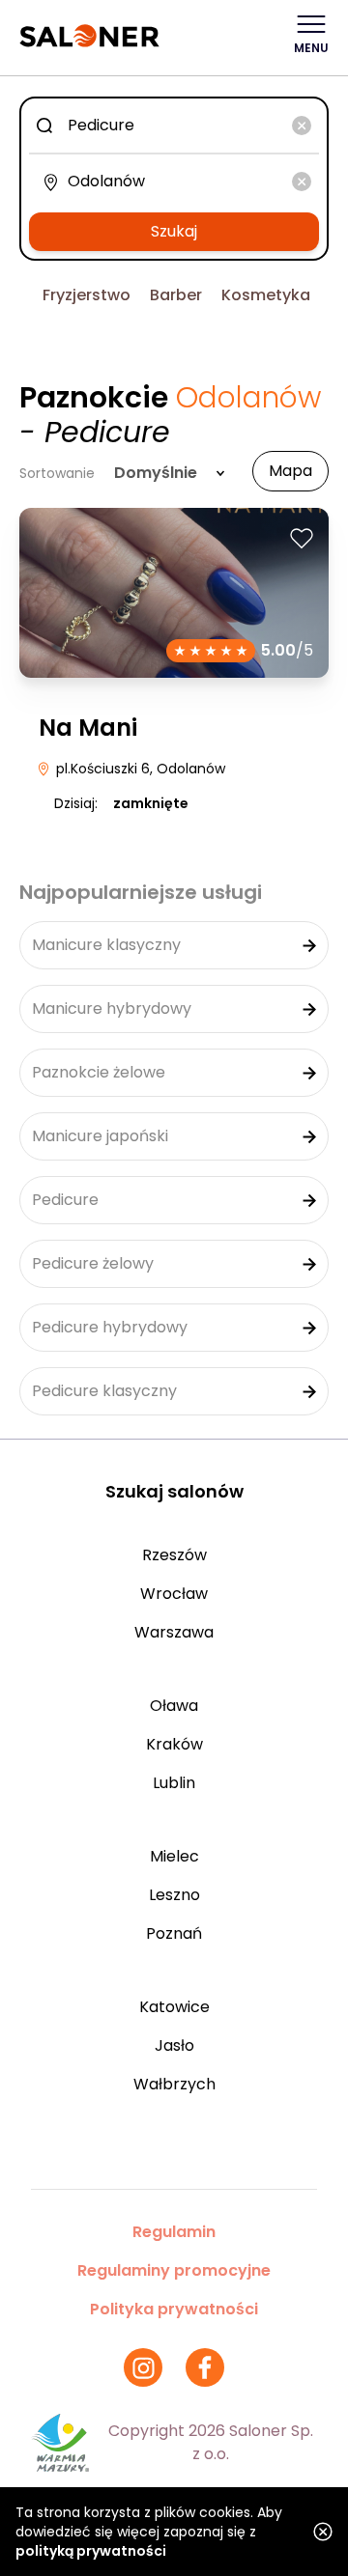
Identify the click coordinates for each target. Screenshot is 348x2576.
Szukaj (174, 231)
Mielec (174, 1856)
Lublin (174, 1783)
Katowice (174, 2007)
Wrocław (174, 1594)
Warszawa (174, 1632)
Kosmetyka (266, 295)
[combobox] (174, 126)
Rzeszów (174, 1555)
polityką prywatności (91, 2551)
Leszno (174, 1895)
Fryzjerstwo (87, 295)
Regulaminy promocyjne (174, 2270)
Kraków (174, 1744)
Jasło (174, 2045)
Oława (174, 1706)
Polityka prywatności (174, 2309)
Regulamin (174, 2232)
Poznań (174, 1933)
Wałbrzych (174, 2084)
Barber (176, 295)
